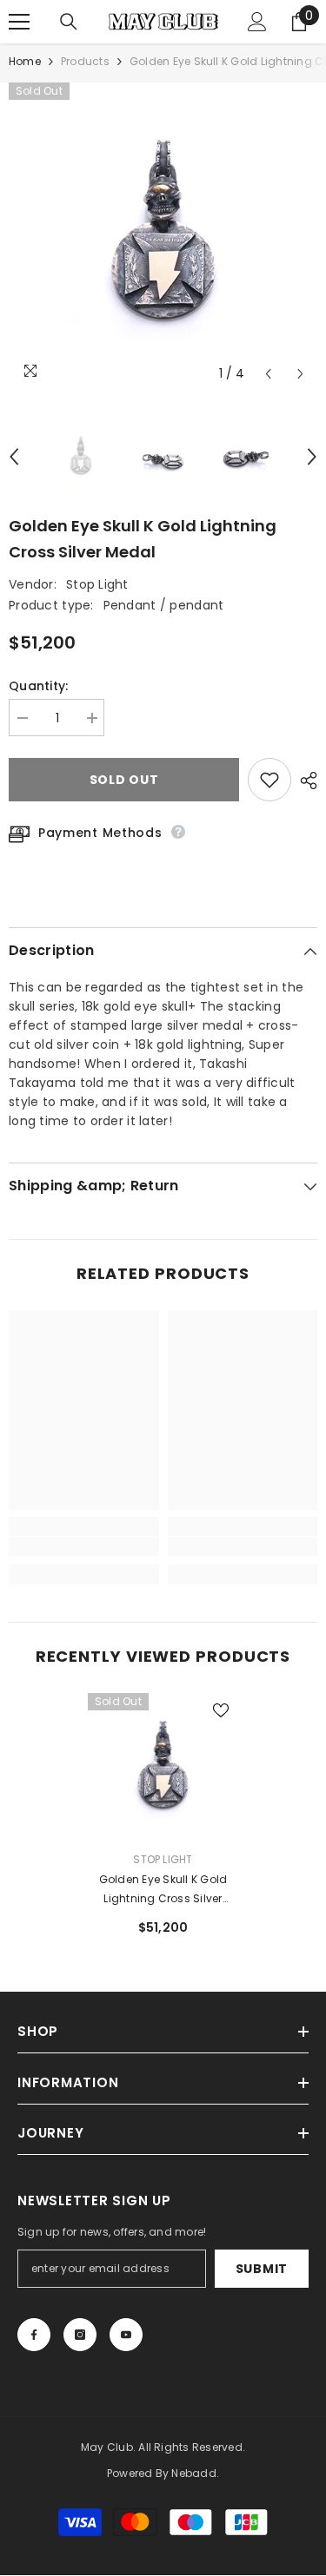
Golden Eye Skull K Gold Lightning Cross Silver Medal (163, 1890)
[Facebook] (34, 2335)
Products (85, 61)
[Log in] (257, 22)
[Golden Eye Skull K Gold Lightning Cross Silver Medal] (163, 1768)
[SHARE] (304, 781)
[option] (163, 237)
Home (25, 61)
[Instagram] (80, 2335)
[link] (84, 1546)
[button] (268, 374)
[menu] (19, 22)
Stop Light (97, 584)
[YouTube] (126, 2335)
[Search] (69, 22)
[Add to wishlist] (269, 780)
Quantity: (39, 686)
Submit (262, 2269)
